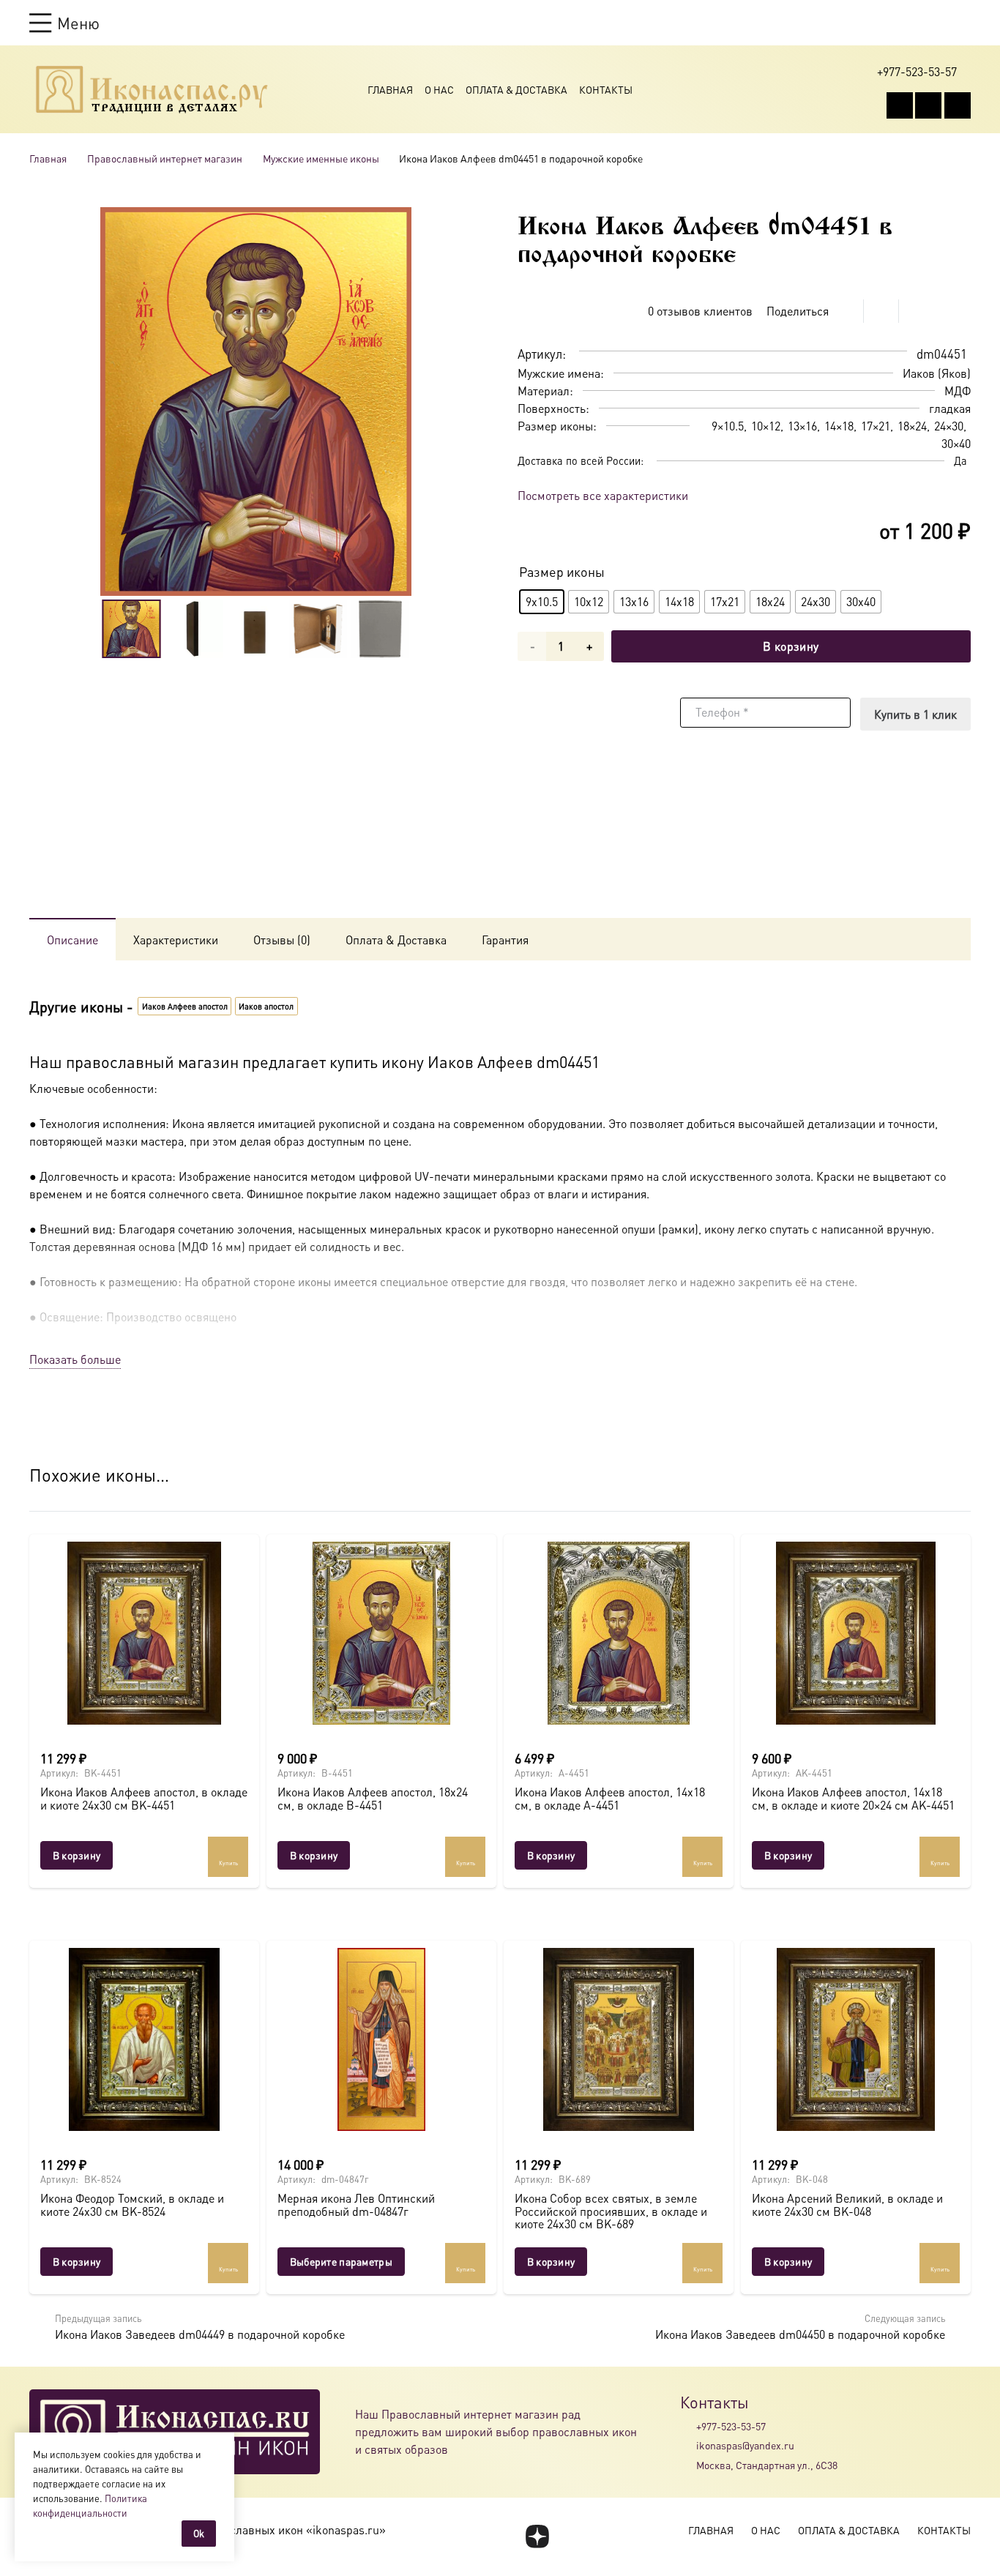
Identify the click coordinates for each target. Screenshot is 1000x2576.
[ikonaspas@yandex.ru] (688, 2446)
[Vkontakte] (900, 105)
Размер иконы (562, 571)
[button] (64, 23)
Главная (390, 89)
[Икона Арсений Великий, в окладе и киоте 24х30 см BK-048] (856, 2039)
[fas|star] (537, 2536)
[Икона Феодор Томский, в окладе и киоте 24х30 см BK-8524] (144, 2039)
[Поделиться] (846, 311)
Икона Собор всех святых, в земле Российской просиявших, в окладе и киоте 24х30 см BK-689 (611, 2211)
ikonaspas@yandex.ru (745, 2445)
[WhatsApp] (928, 105)
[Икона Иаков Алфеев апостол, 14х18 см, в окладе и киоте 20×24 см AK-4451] (856, 1633)
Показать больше (75, 1359)
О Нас (439, 89)
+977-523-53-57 (731, 2426)
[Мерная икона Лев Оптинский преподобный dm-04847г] (381, 2039)
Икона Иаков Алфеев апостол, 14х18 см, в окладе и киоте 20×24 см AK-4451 (853, 1798)
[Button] (964, 22)
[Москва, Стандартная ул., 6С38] (688, 2465)
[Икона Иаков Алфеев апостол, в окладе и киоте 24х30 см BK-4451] (144, 1633)
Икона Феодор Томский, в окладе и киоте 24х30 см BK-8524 (132, 2204)
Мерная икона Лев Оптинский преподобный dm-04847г (356, 2204)
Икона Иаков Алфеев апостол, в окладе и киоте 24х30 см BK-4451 (144, 1798)
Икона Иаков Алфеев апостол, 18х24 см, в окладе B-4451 (373, 1798)
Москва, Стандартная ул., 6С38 (767, 2465)
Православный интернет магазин (165, 158)
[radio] (542, 602)
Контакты (606, 89)
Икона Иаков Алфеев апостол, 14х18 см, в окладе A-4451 (610, 1798)
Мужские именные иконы (321, 158)
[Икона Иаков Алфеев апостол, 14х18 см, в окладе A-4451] (619, 1633)
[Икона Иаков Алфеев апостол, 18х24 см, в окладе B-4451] (381, 1633)
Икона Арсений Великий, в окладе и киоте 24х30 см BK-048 (847, 2204)
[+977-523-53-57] (688, 2426)
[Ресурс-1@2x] (152, 89)
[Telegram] (958, 105)
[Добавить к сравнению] (959, 311)
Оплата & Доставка (516, 89)
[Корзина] (936, 23)
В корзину (791, 646)
